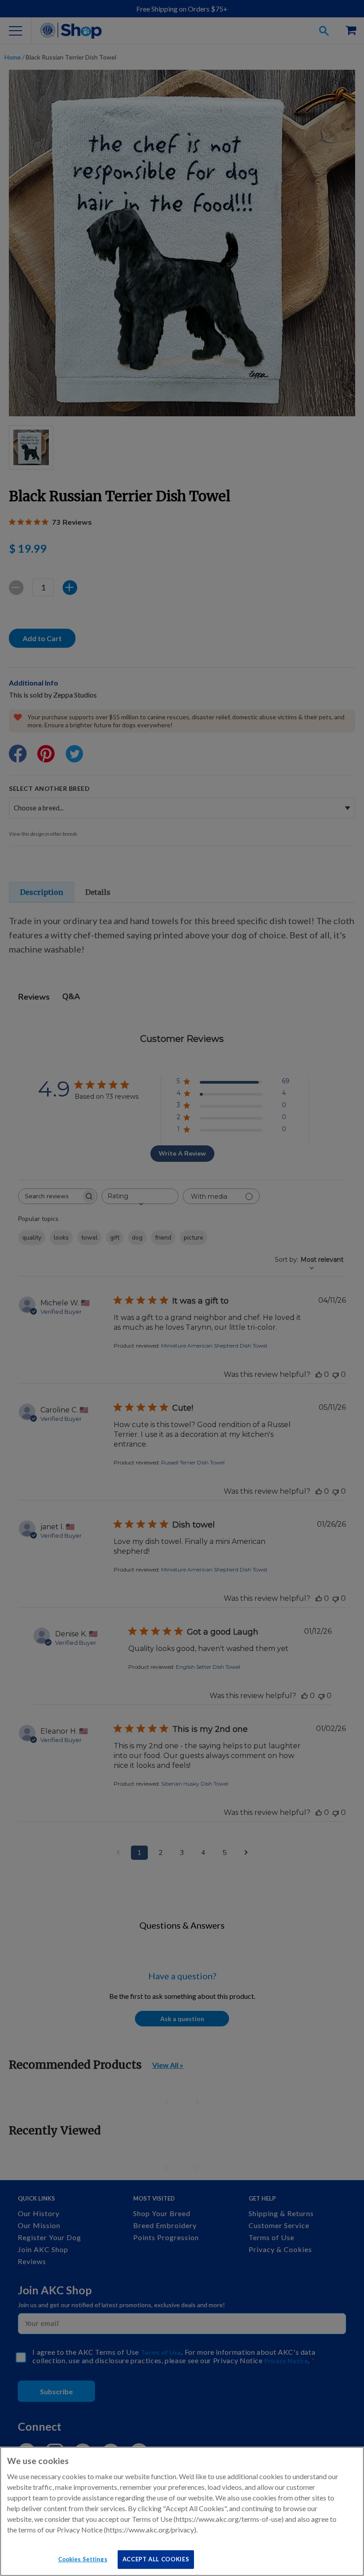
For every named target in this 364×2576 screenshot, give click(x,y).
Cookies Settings (83, 2559)
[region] (182, 2511)
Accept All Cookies (156, 2559)
